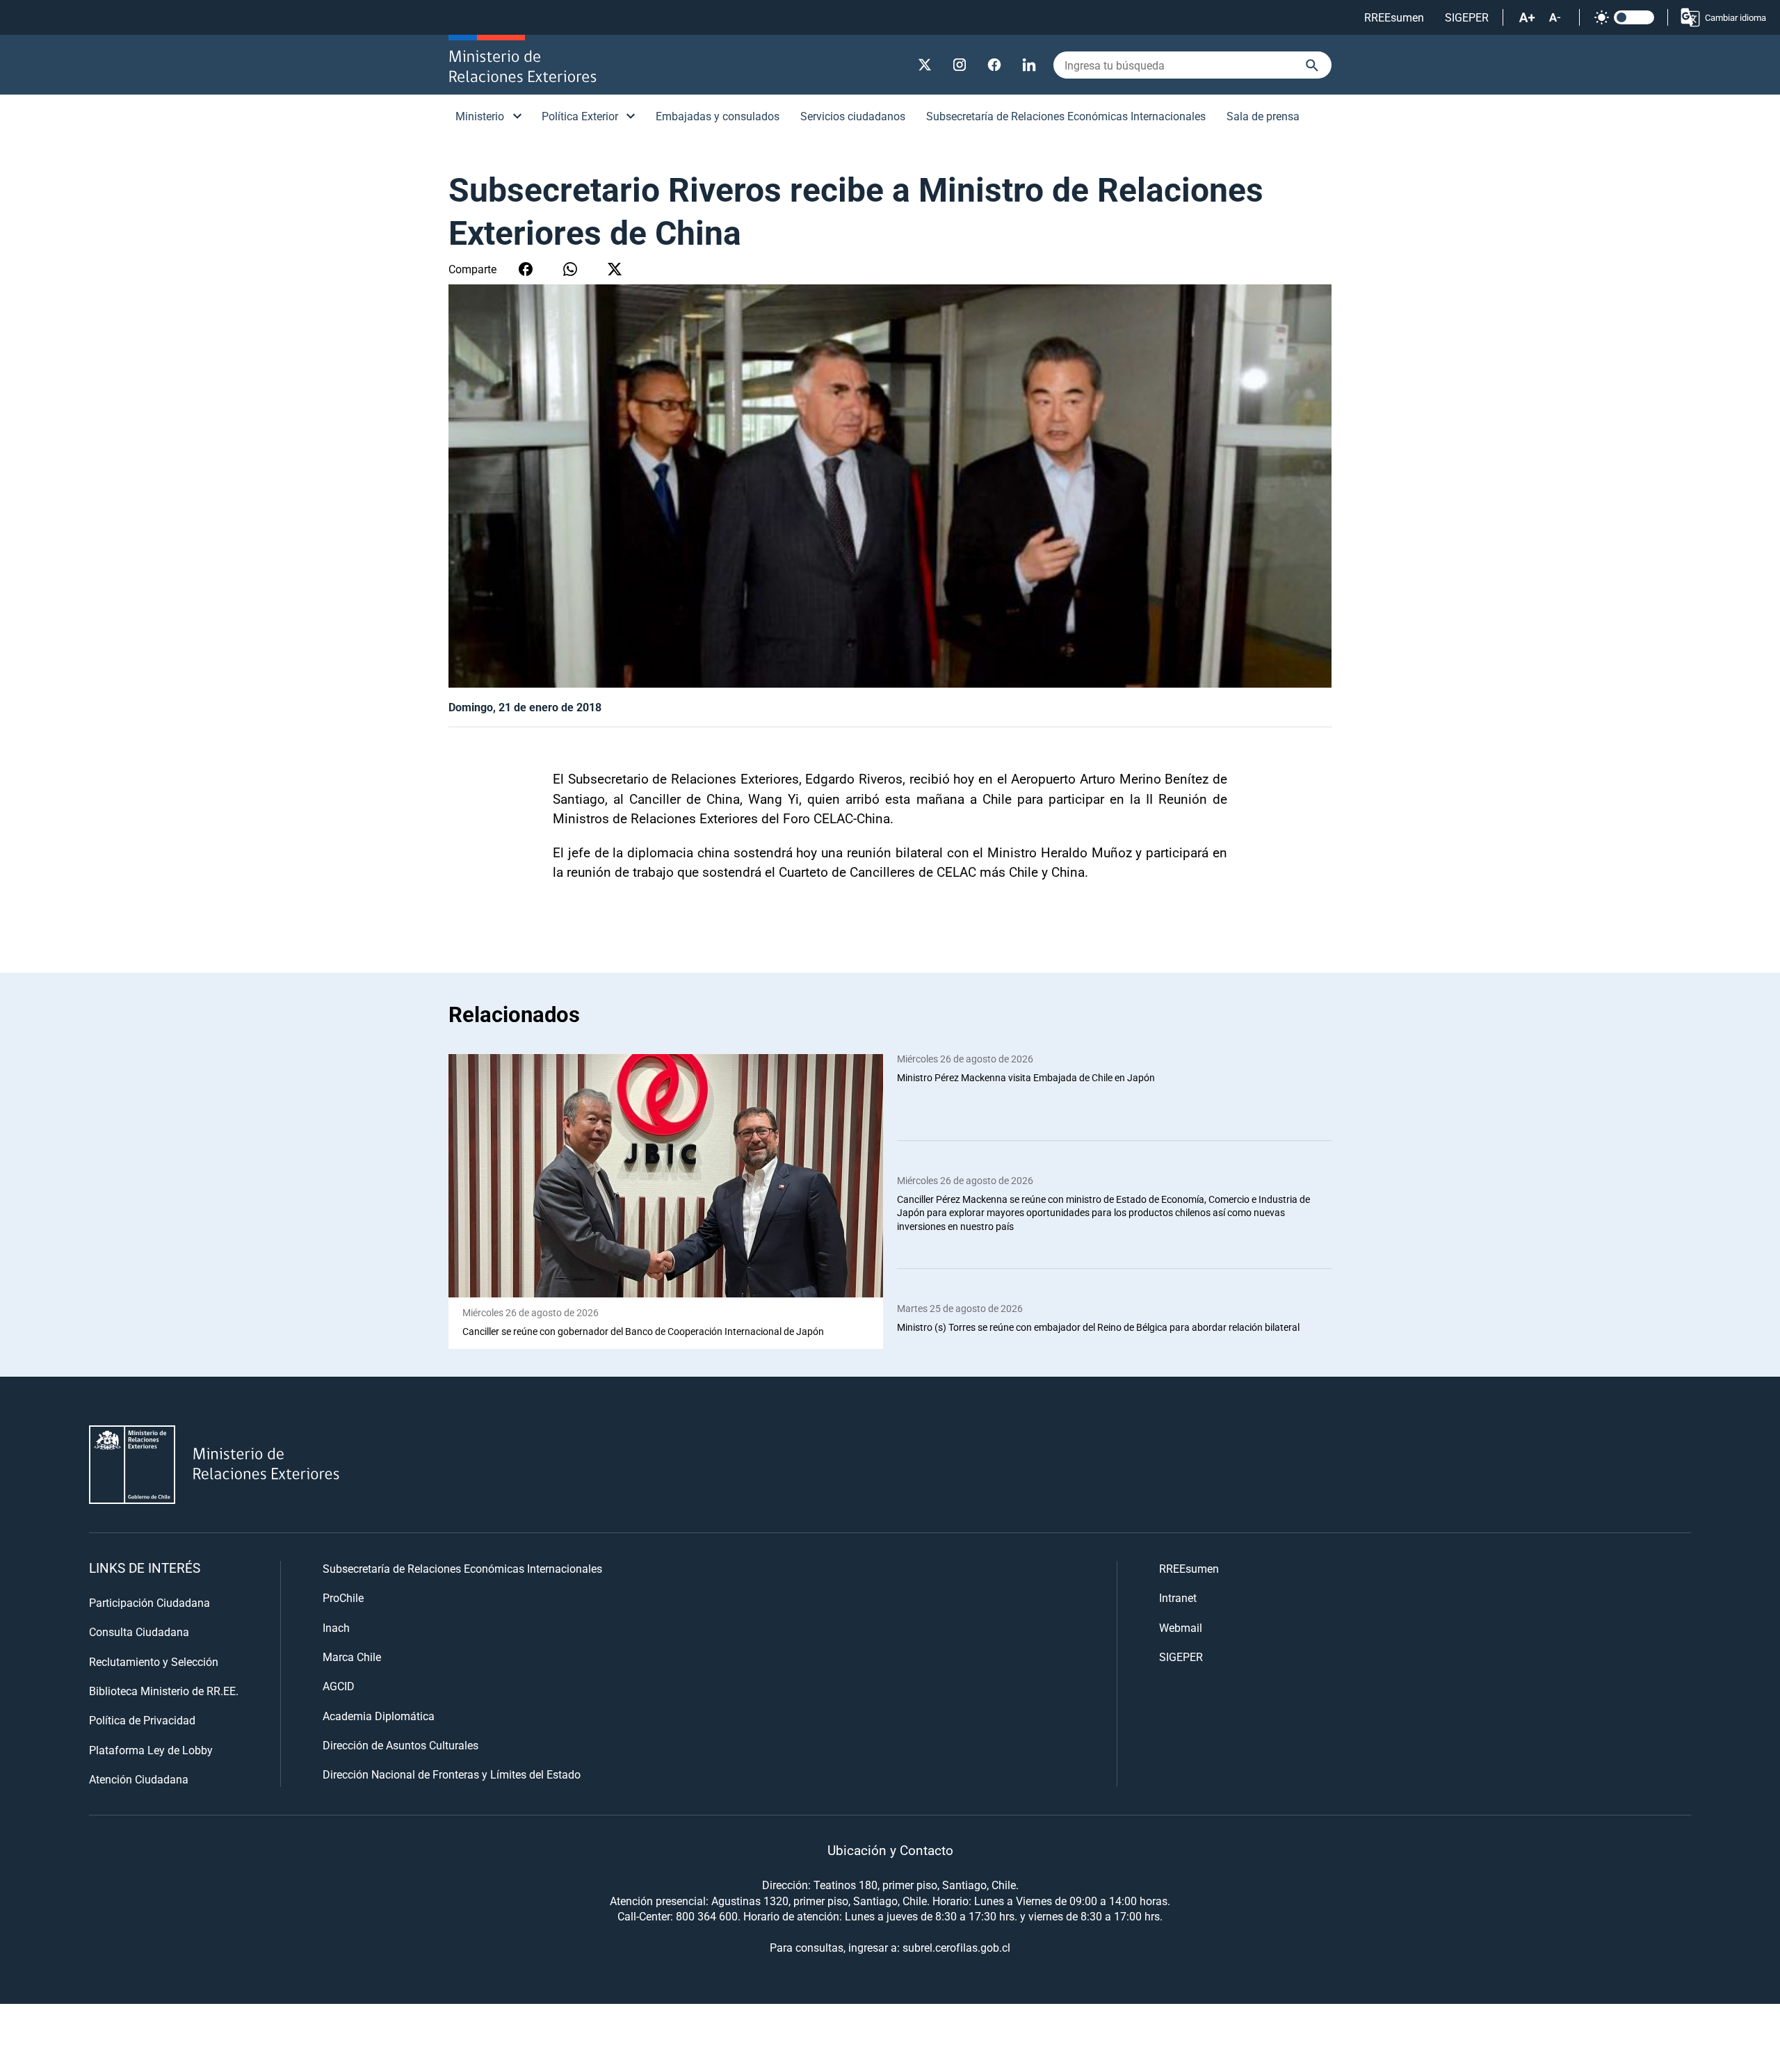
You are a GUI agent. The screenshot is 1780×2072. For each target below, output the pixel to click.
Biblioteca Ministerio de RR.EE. (164, 1691)
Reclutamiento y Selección (154, 1661)
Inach (336, 1627)
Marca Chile (352, 1657)
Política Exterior (580, 116)
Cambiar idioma (1735, 17)
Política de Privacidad (142, 1720)
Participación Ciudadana (149, 1602)
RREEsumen (1394, 17)
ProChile (343, 1597)
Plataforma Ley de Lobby (151, 1750)
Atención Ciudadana (139, 1779)
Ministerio (480, 116)
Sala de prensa (1263, 116)
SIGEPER (1467, 17)
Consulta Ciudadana (139, 1632)
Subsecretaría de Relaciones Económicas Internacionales (1066, 116)
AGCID (339, 1686)
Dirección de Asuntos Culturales (400, 1745)
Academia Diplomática (379, 1716)
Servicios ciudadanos (853, 116)
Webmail (1181, 1627)
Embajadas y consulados (718, 116)
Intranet (1178, 1597)
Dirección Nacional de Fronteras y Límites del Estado (452, 1774)
